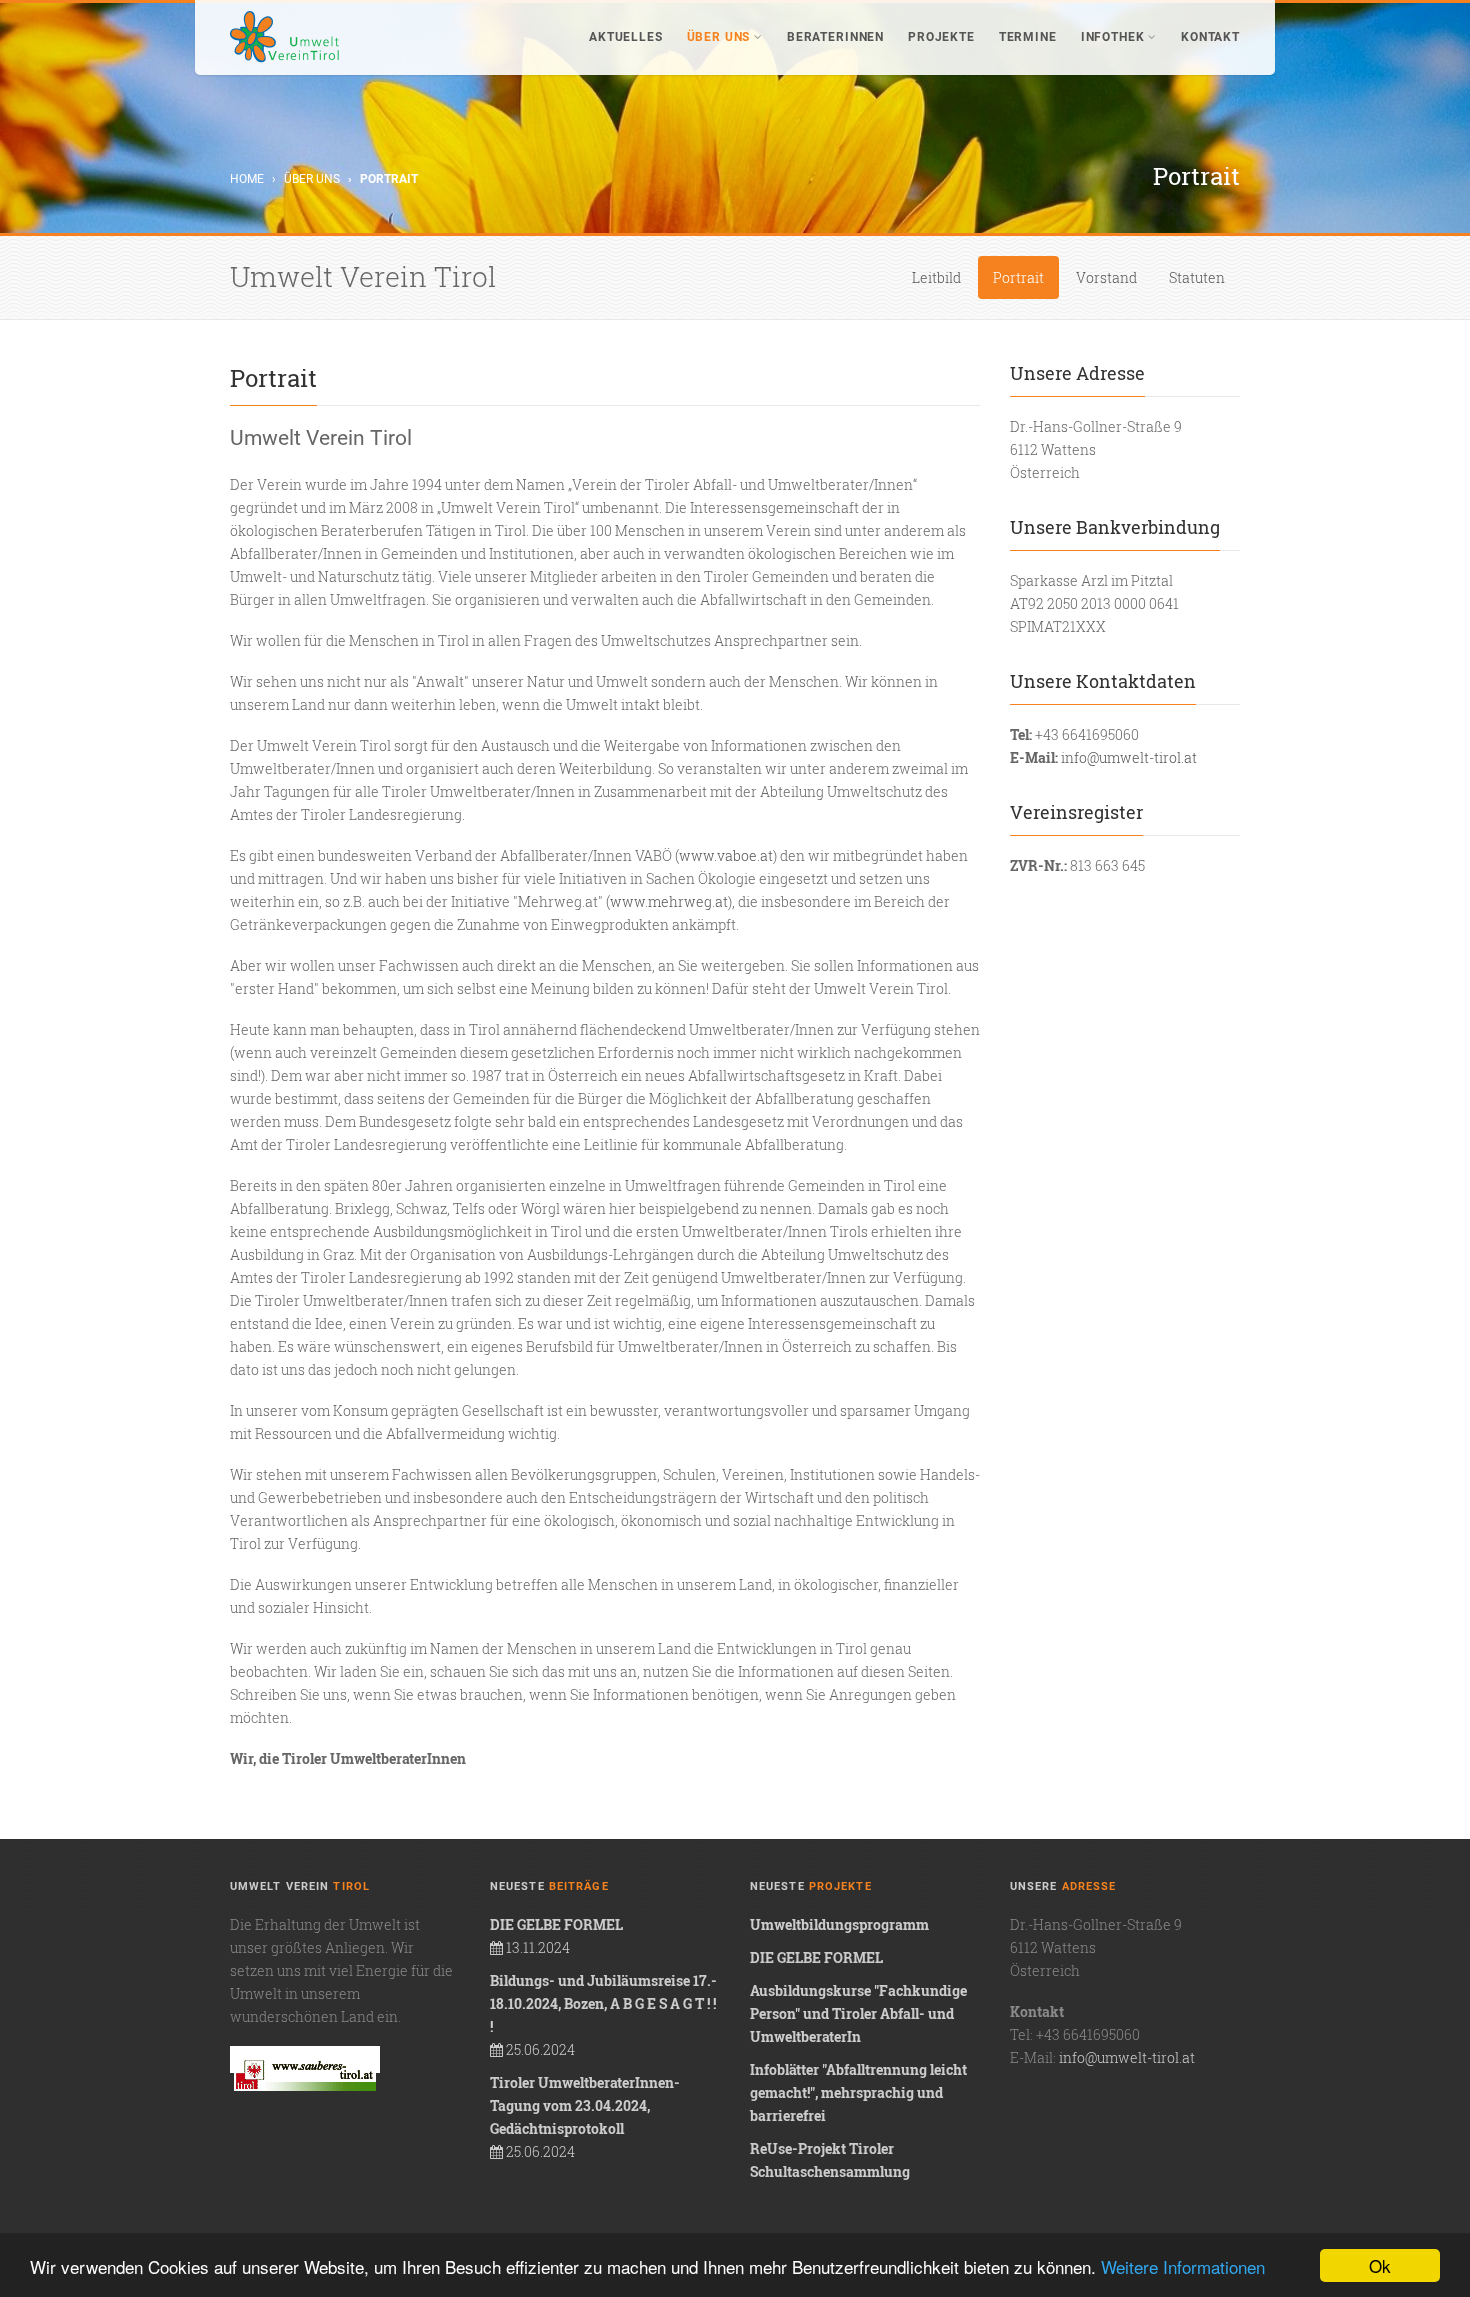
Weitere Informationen (1183, 2266)
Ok (1380, 2265)
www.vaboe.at (726, 855)
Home (247, 179)
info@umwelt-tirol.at (1129, 757)
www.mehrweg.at (669, 901)
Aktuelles (626, 37)
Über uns (719, 37)
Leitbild (936, 277)
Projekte (941, 37)
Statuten (1197, 277)
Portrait (1018, 277)
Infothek (1113, 37)
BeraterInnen (835, 37)
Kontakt (1210, 37)
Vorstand (1106, 277)
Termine (1028, 37)
